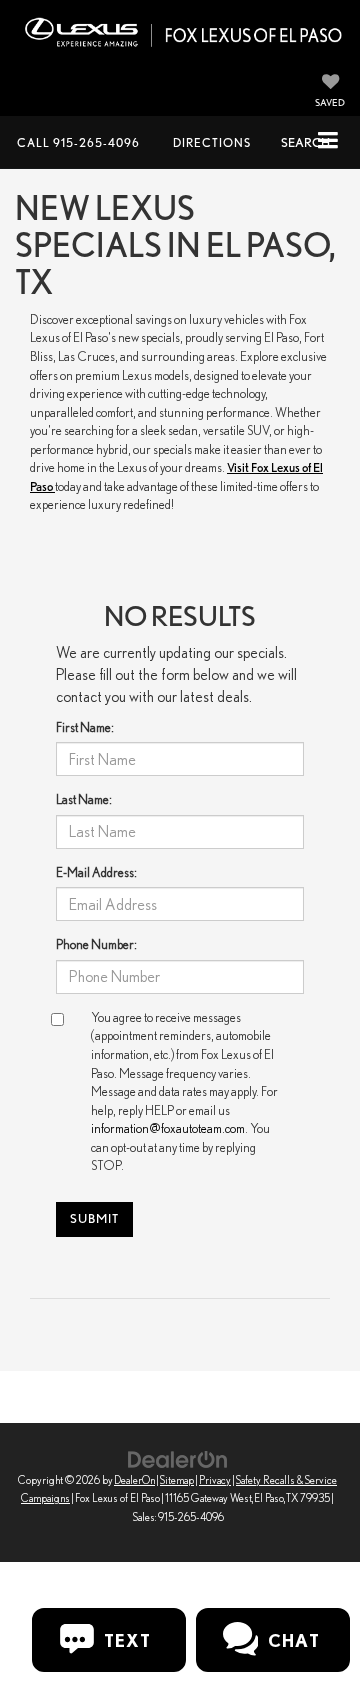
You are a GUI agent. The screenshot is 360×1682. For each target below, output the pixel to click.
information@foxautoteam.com (168, 1128)
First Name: (85, 727)
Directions (212, 142)
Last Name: (84, 799)
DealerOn (134, 1480)
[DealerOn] (178, 1458)
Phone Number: (96, 944)
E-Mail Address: (96, 872)
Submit (94, 1218)
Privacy (215, 1480)
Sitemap (177, 1480)
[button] (78, 142)
